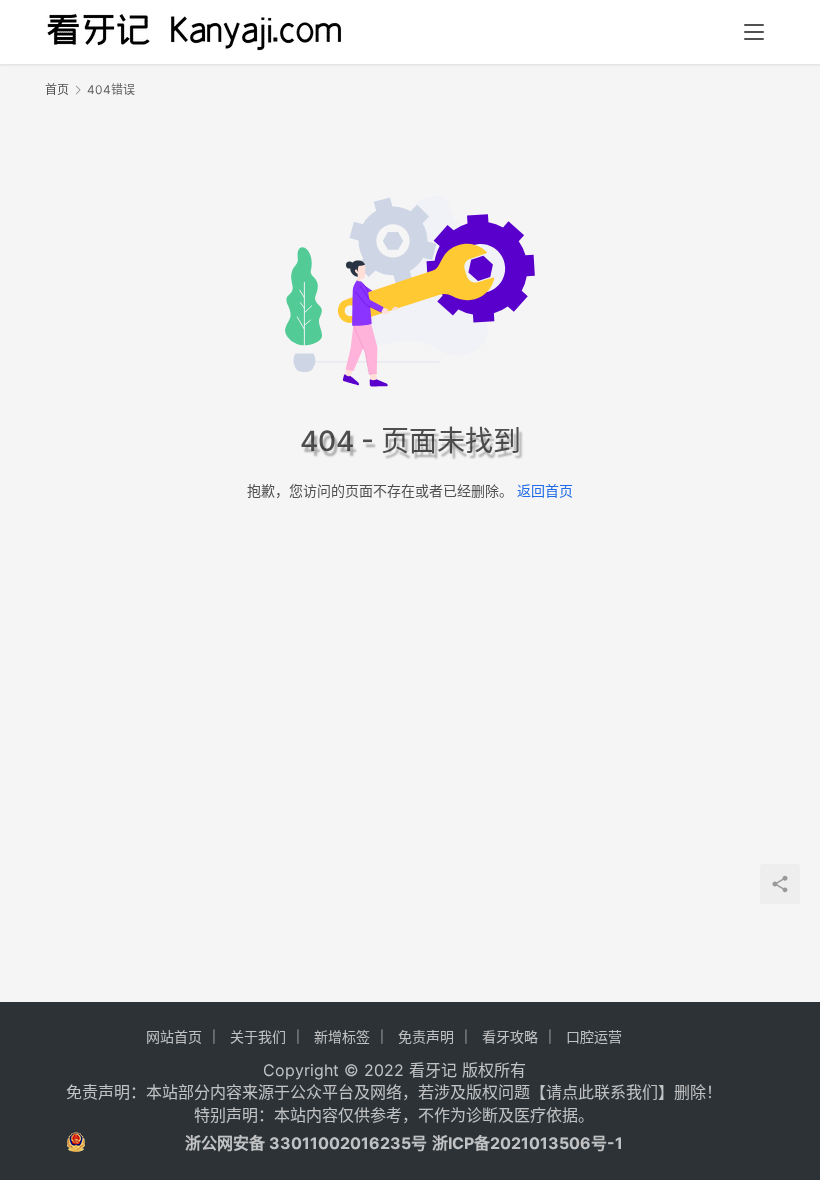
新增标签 (342, 1036)
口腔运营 (594, 1036)
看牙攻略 (510, 1036)
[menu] (754, 32)
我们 (642, 1092)
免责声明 (426, 1036)
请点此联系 (586, 1092)
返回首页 (545, 490)
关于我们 (258, 1036)
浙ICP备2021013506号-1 (527, 1143)
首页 (57, 89)
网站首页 (174, 1036)
